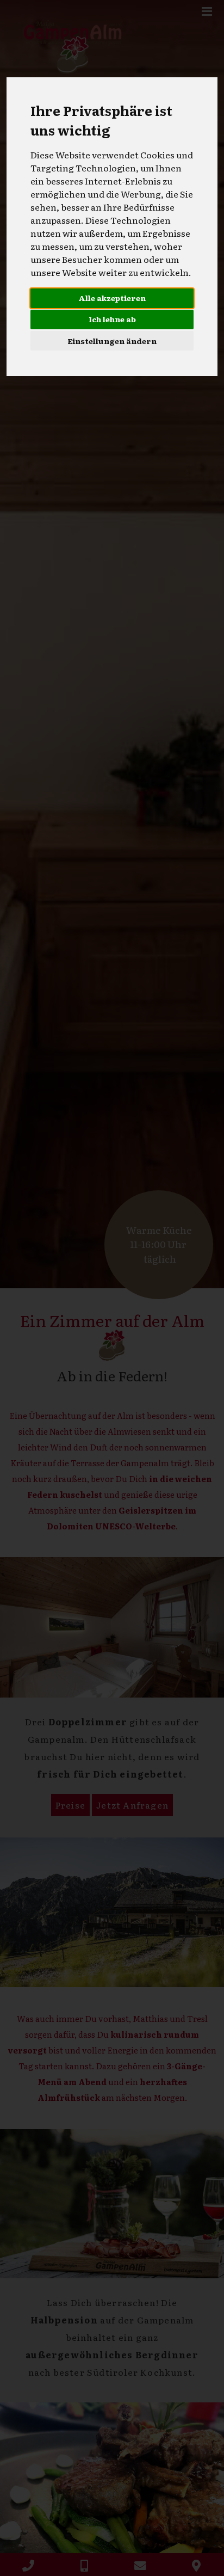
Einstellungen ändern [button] (112, 341)
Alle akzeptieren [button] (112, 298)
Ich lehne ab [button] (112, 319)
